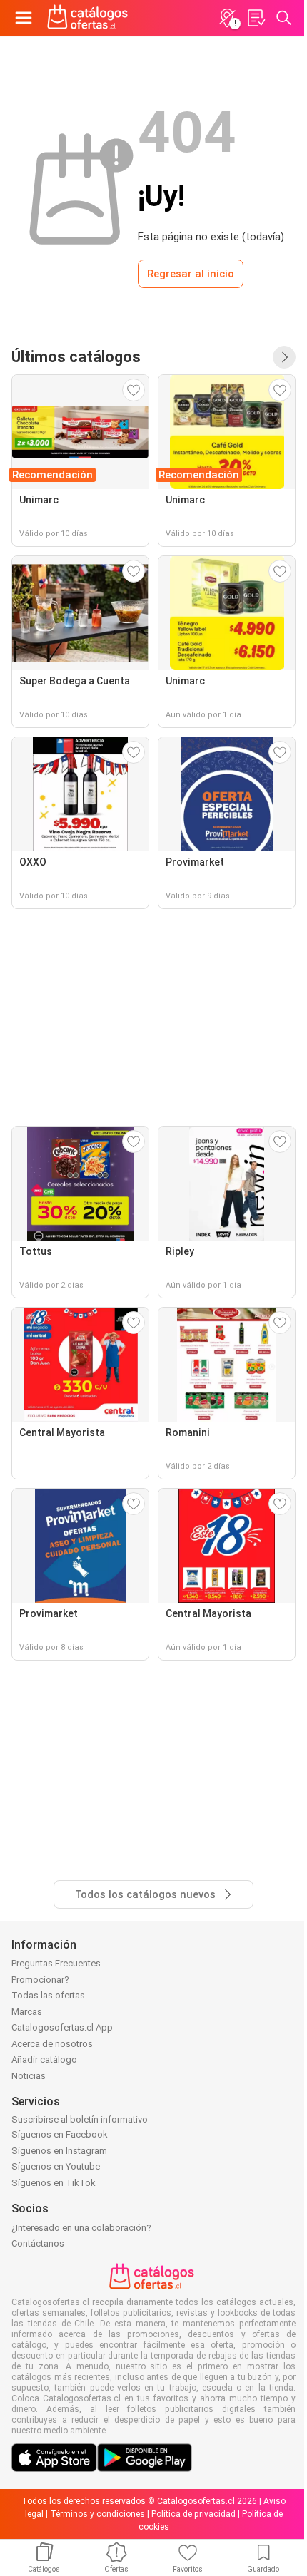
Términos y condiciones (97, 2514)
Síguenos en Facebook (60, 2134)
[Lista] (256, 18)
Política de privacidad (193, 2514)
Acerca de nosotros (52, 2044)
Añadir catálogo (44, 2059)
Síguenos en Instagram (59, 2151)
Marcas (27, 2012)
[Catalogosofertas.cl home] (89, 18)
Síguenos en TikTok (54, 2183)
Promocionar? (40, 1980)
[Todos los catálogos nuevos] (284, 357)
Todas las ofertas (48, 1995)
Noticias (29, 2076)
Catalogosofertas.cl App (62, 2027)
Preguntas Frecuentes (56, 1963)
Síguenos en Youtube (56, 2166)
